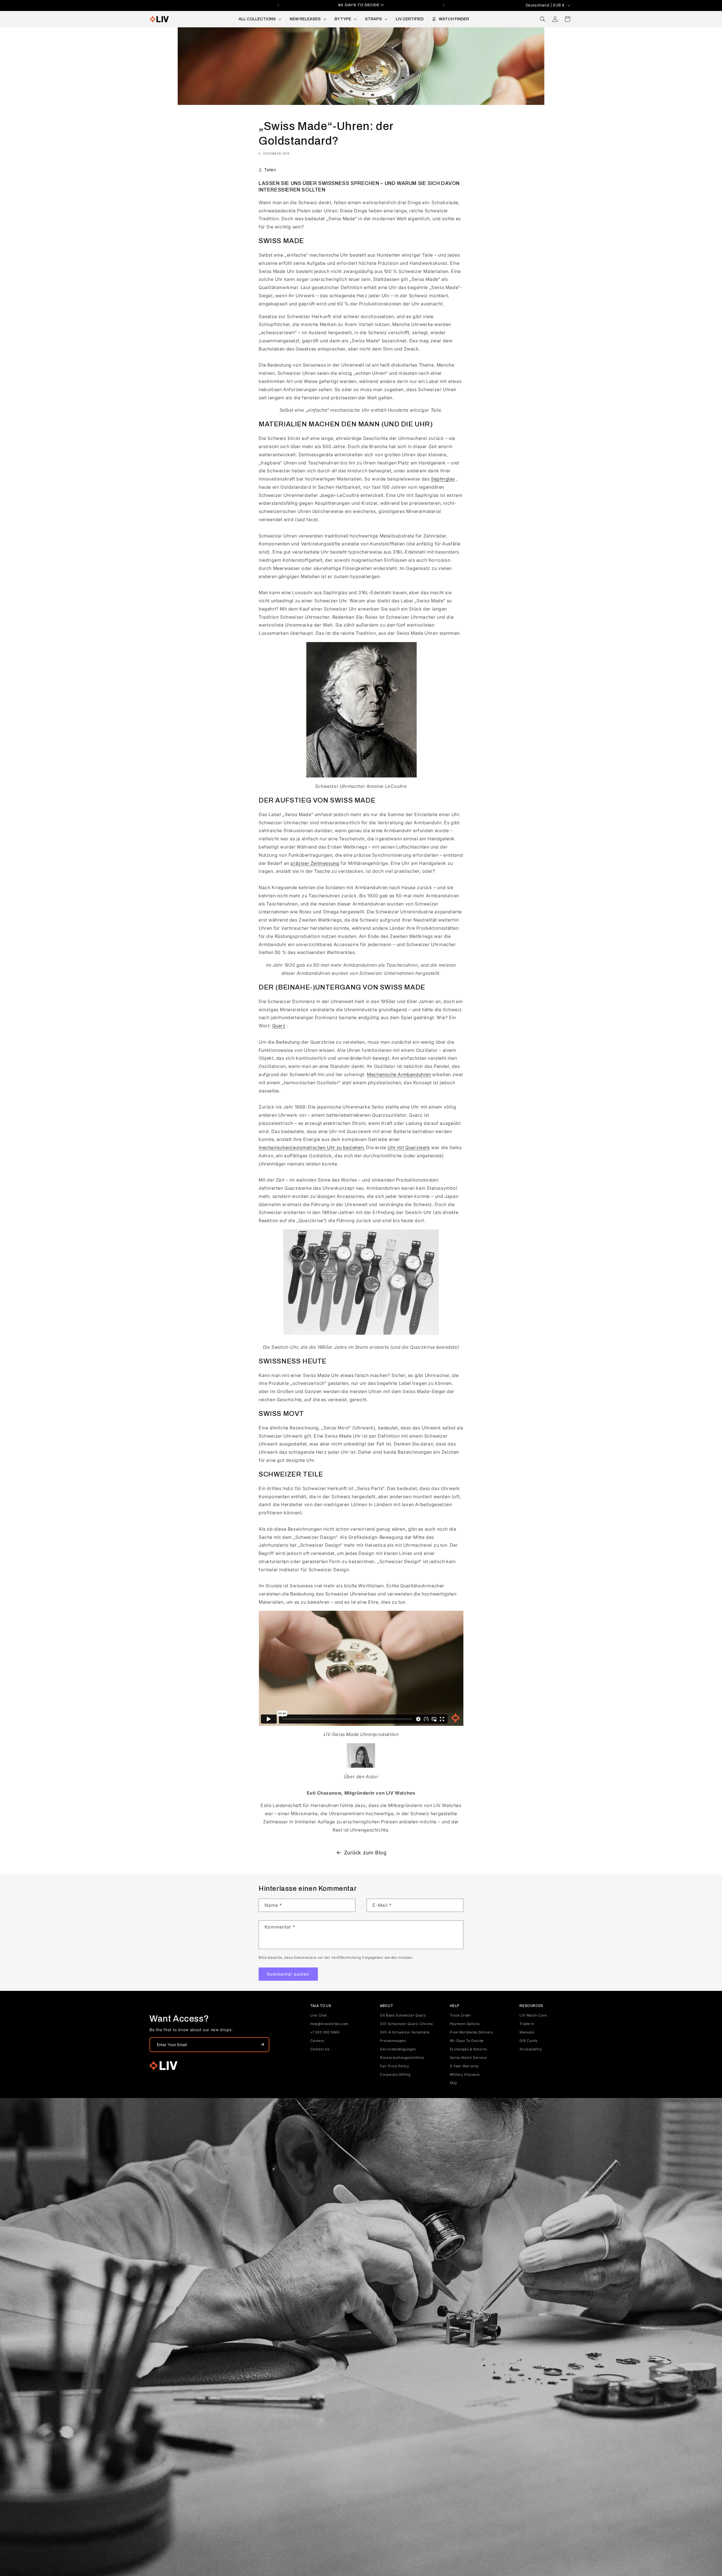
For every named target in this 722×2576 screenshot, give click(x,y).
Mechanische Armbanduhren (399, 1074)
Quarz (279, 1026)
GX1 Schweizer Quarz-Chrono (406, 2024)
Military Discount (465, 2074)
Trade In (527, 2024)
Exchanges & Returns (468, 2049)
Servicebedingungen (398, 2049)
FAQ (453, 2083)
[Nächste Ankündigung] (444, 5)
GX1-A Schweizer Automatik (405, 2032)
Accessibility (531, 2049)
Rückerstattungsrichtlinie (402, 2058)
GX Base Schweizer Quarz (403, 2015)
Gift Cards (528, 2041)
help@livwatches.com (329, 2024)
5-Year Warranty (464, 2066)
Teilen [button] (270, 170)
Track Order (461, 2015)
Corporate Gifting (395, 2074)
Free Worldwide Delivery (472, 2032)
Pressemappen (393, 2041)
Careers (317, 2041)
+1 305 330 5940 (325, 2032)
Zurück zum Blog (365, 1853)
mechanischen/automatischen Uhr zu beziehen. (312, 1147)
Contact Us (320, 2049)
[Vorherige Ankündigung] (278, 5)
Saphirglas (443, 479)
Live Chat (319, 2015)
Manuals (527, 2032)
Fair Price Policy (394, 2066)
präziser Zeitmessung (315, 863)
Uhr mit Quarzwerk (409, 1147)
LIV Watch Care (533, 2015)
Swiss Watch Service (468, 2058)
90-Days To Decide (467, 2041)
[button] (543, 19)
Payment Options (465, 2024)
